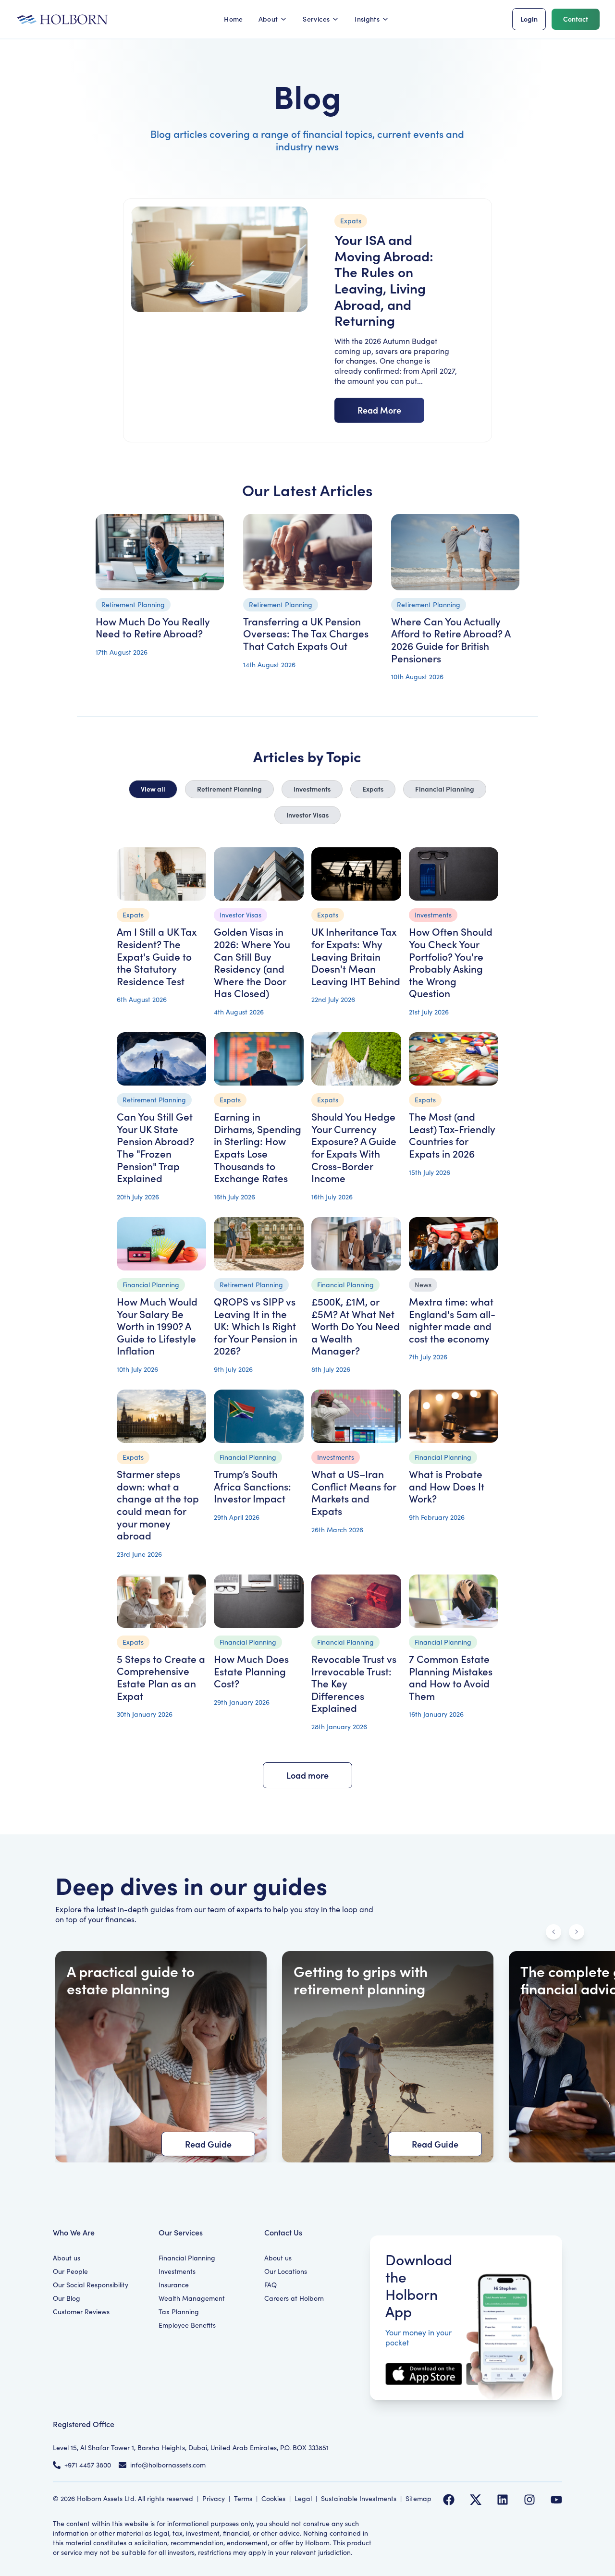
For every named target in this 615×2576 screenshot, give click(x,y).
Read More (379, 410)
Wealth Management (192, 2298)
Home (233, 19)
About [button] (268, 19)
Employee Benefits (187, 2325)
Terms (243, 2498)
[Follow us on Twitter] (476, 2500)
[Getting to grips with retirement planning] (388, 2057)
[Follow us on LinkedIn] (503, 2500)
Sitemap (418, 2498)
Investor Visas (307, 815)
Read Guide (208, 2144)
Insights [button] (367, 19)
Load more (307, 1775)
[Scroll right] (577, 1932)
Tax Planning (179, 2312)
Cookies (273, 2498)
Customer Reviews (81, 2312)
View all (153, 789)
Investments (312, 789)
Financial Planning (445, 789)
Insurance (174, 2285)
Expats (373, 789)
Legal (303, 2498)
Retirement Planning (229, 789)
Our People (70, 2271)
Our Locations (286, 2271)
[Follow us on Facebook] (449, 2500)
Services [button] (316, 19)
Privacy (214, 2498)
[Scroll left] (553, 1932)
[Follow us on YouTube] (556, 2500)
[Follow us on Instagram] (529, 2500)
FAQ (271, 2285)
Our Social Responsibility (91, 2285)
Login (529, 19)
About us (67, 2258)
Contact (576, 19)
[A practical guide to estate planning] (161, 2057)
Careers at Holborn (294, 2298)
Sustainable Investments (359, 2498)
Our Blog (67, 2298)
